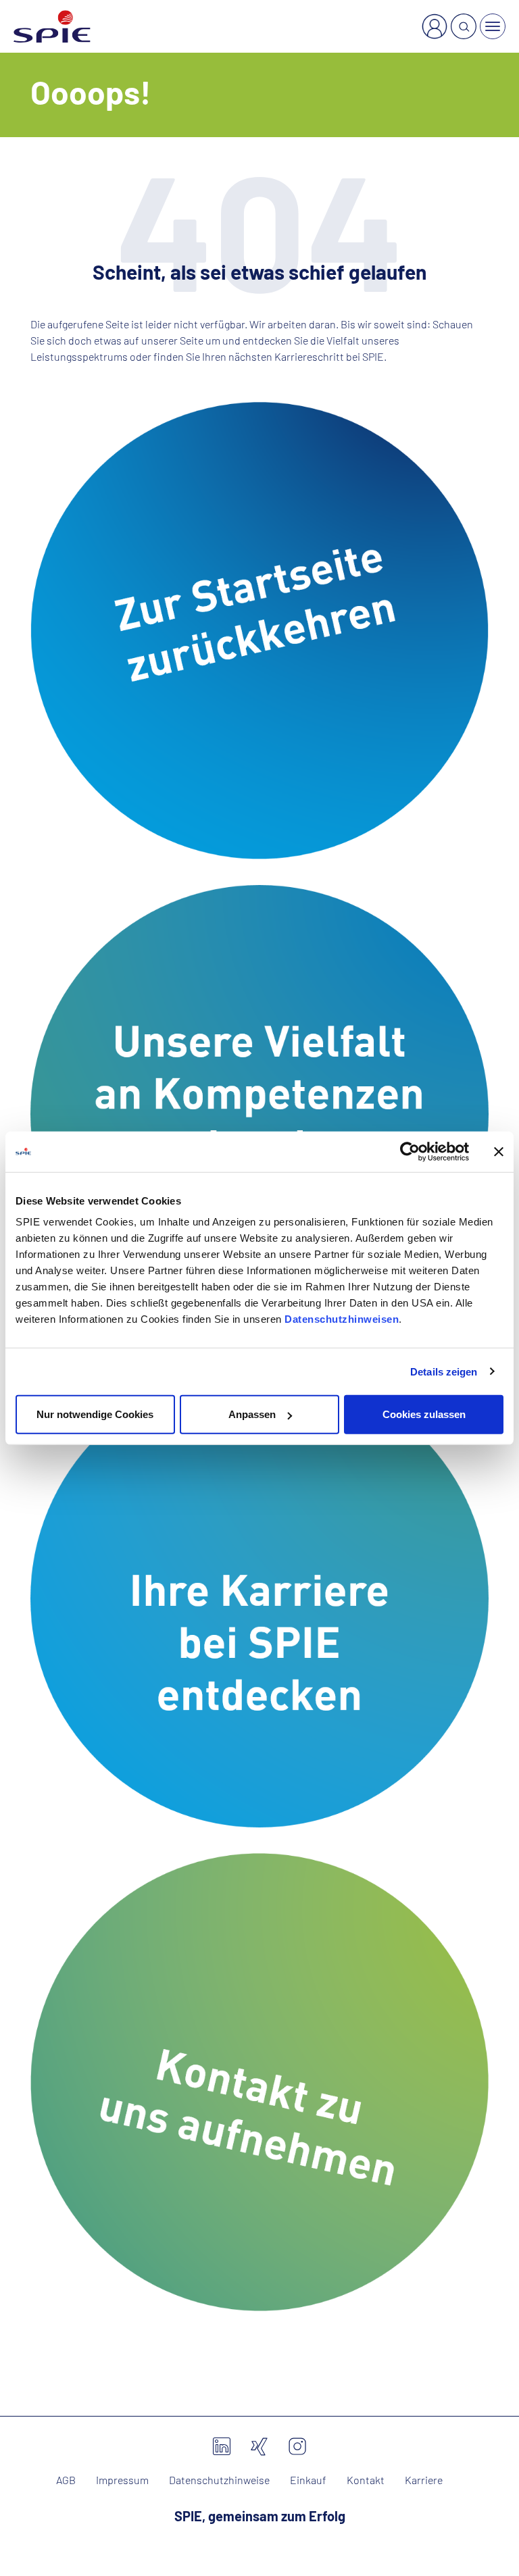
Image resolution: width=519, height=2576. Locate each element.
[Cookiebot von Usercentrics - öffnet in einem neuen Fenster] (410, 1151)
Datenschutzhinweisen (342, 1319)
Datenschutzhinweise (219, 2480)
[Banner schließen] (499, 1151)
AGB (66, 2480)
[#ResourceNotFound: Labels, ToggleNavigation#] (493, 26)
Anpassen (252, 1414)
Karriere (424, 2480)
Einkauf (308, 2480)
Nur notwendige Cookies (95, 1414)
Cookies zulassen (424, 1414)
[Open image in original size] (259, 629)
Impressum (122, 2480)
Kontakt (366, 2480)
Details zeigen (444, 1371)
